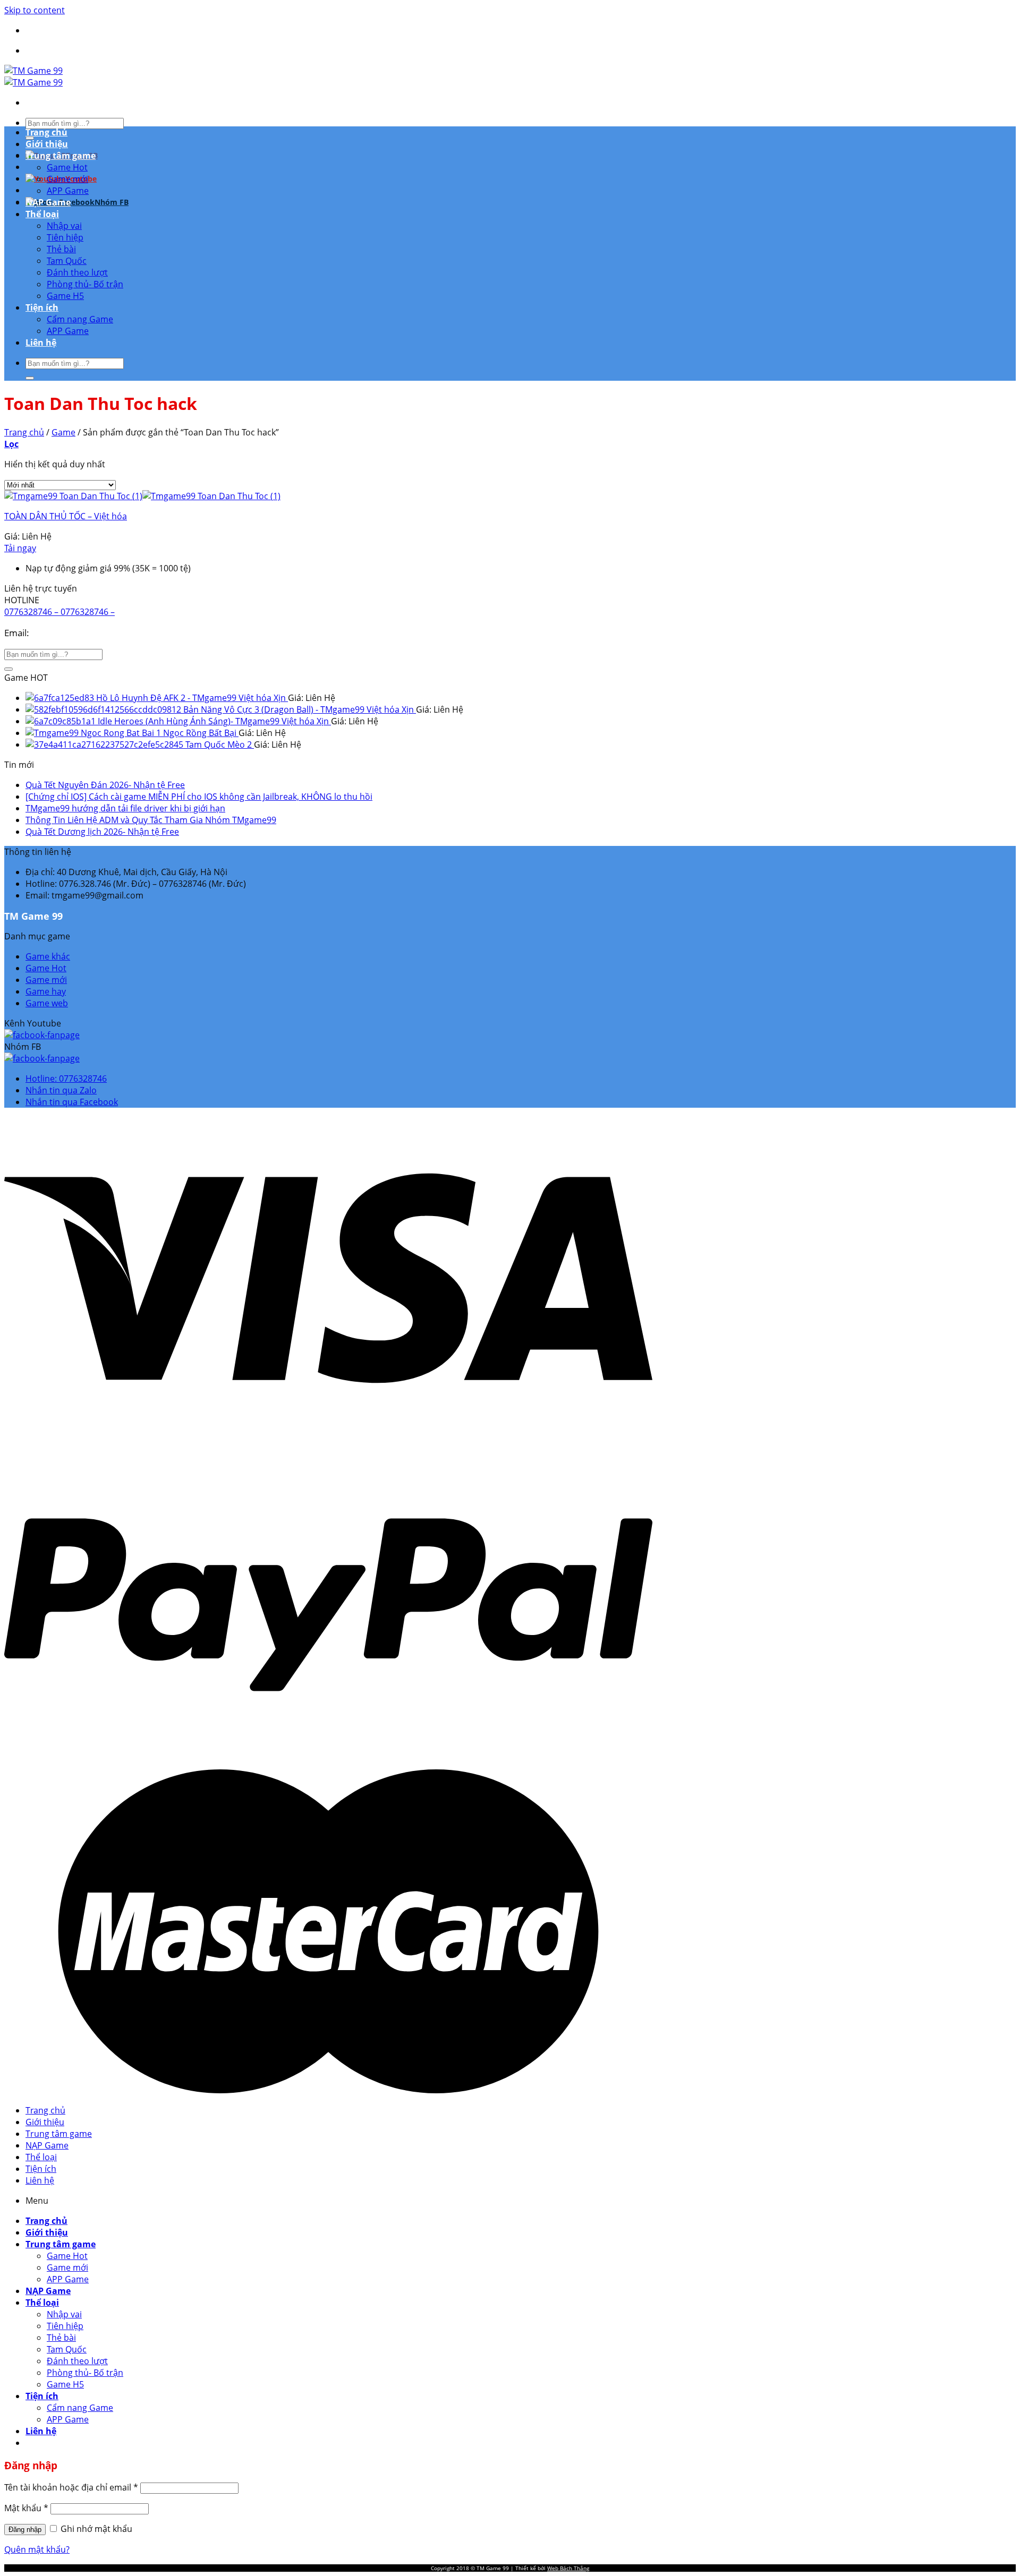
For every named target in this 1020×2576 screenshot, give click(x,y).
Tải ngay (20, 548)
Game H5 (65, 296)
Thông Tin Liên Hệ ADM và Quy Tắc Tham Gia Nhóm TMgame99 (151, 820)
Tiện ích (42, 307)
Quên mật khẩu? (37, 2549)
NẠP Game (48, 202)
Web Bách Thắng (568, 2568)
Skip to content (35, 10)
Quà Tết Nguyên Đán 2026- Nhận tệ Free (105, 785)
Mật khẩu (26, 2508)
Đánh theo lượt (77, 272)
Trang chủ (46, 132)
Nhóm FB (112, 202)
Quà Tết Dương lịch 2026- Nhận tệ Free (102, 832)
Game (63, 432)
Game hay (46, 991)
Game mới (67, 179)
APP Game (68, 191)
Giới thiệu (47, 144)
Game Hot (67, 167)
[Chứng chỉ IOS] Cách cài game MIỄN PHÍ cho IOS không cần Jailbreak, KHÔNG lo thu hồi (199, 797)
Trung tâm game (61, 156)
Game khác (48, 956)
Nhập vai (64, 226)
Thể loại (42, 214)
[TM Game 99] (33, 76)
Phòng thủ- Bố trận (85, 284)
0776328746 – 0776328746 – (59, 612)
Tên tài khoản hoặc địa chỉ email (71, 2487)
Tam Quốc (67, 261)
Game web (47, 1003)
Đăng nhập (25, 2530)
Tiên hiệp (65, 237)
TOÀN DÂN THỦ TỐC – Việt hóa (66, 516)
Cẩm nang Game (80, 319)
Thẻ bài (61, 249)
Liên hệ (41, 343)
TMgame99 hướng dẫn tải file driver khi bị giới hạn (125, 808)
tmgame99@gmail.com (80, 633)
